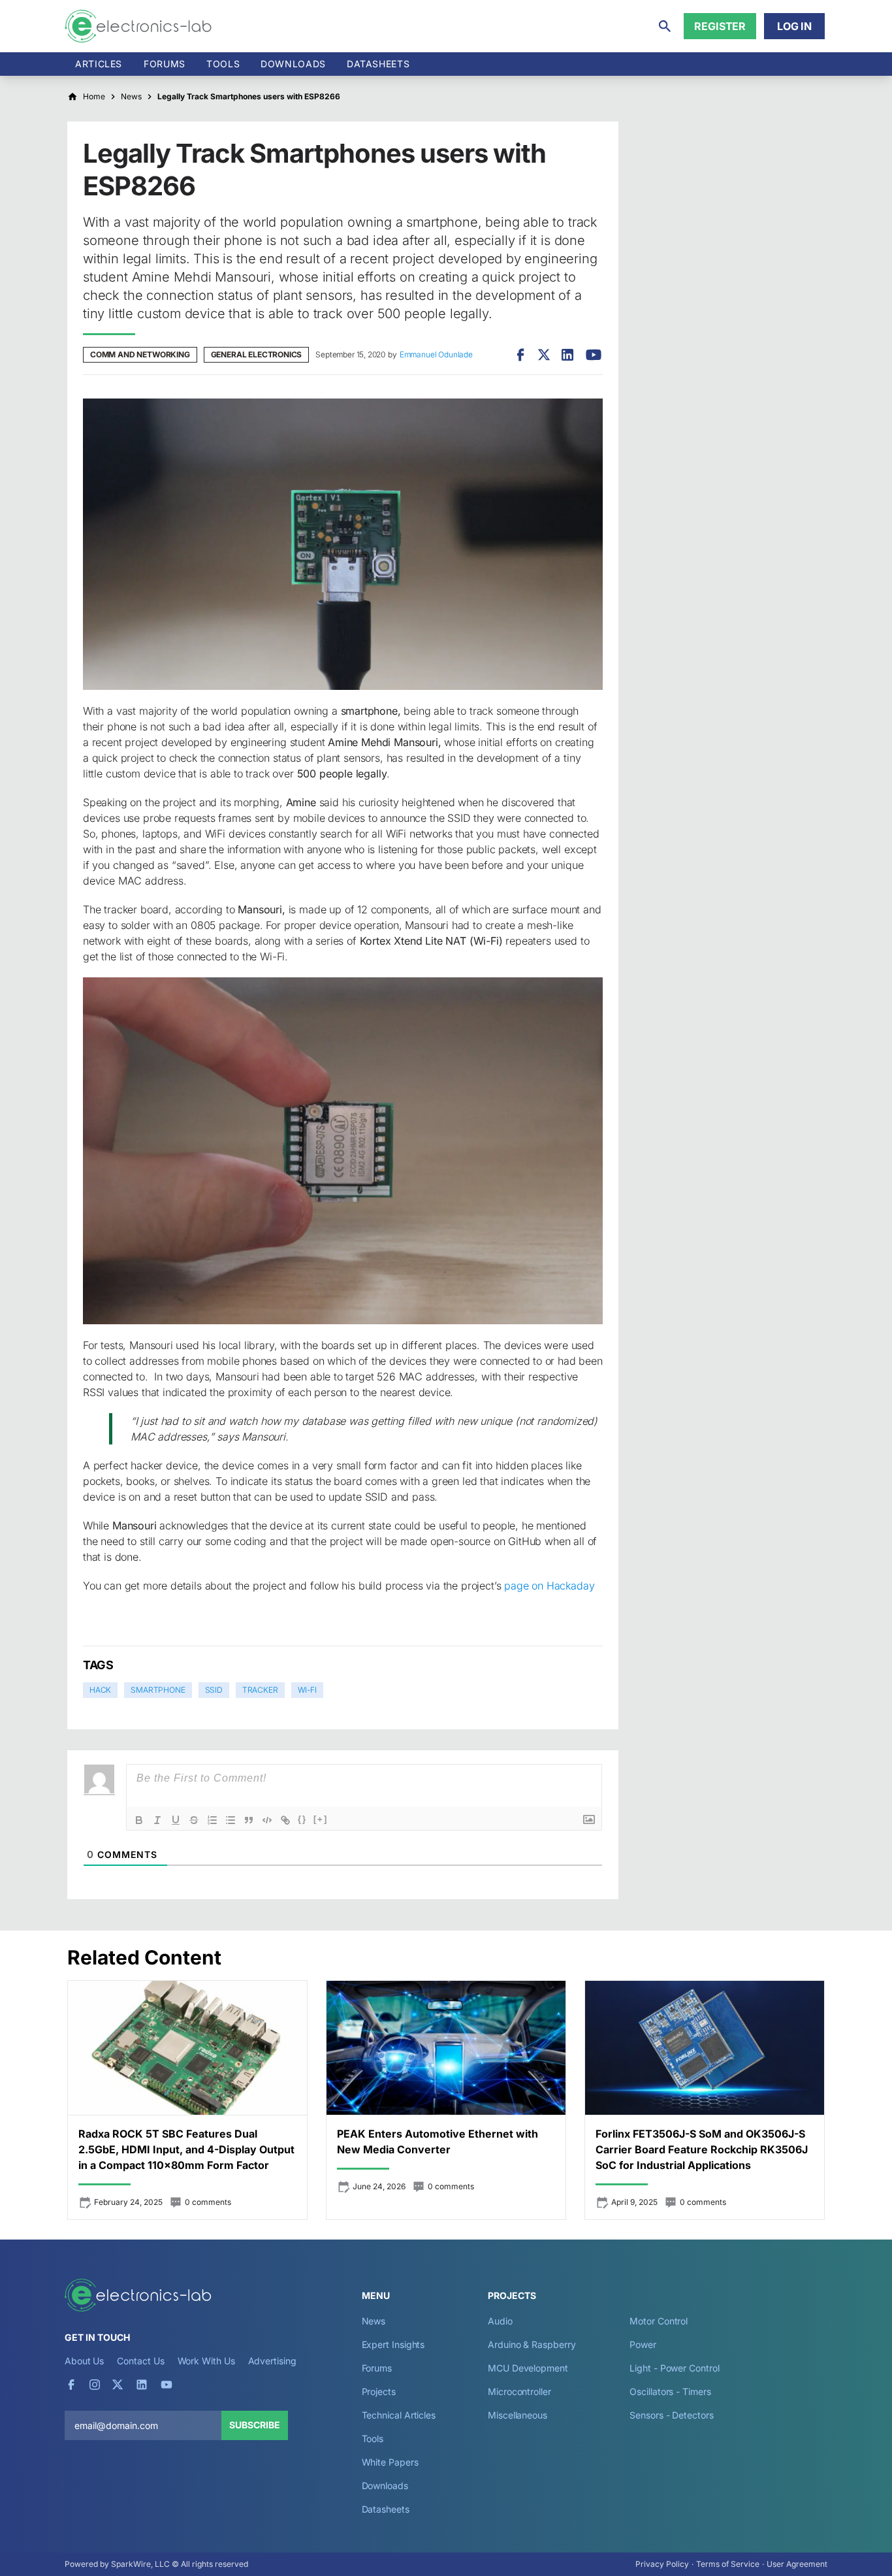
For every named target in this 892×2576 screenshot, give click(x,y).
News (374, 2321)
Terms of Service (728, 2564)
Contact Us (140, 2361)
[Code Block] (267, 1820)
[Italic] (157, 1820)
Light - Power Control (674, 2368)
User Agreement (797, 2564)
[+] (321, 1819)
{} (302, 1819)
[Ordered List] (212, 1820)
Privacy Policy (662, 2564)
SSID (214, 1690)
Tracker (260, 1690)
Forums (165, 64)
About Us (84, 2361)
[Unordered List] (231, 1820)
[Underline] (176, 1820)
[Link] (285, 1820)
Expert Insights (393, 2344)
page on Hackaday (549, 1586)
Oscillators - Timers (670, 2391)
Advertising (272, 2361)
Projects (379, 2391)
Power (643, 2344)
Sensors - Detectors (671, 2415)
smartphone (158, 1690)
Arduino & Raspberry (532, 2344)
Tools (223, 64)
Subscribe (255, 2425)
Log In (794, 26)
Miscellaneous (518, 2415)
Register (720, 26)
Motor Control (659, 2321)
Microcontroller (519, 2391)
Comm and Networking (140, 354)
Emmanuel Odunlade (436, 354)
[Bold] (139, 1820)
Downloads (385, 2486)
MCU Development (528, 2368)
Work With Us (206, 2361)
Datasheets (378, 64)
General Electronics (257, 354)
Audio (500, 2321)
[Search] (665, 26)
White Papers (390, 2462)
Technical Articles (399, 2415)
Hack (100, 1690)
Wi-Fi (307, 1690)
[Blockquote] (249, 1820)
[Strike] (194, 1820)
